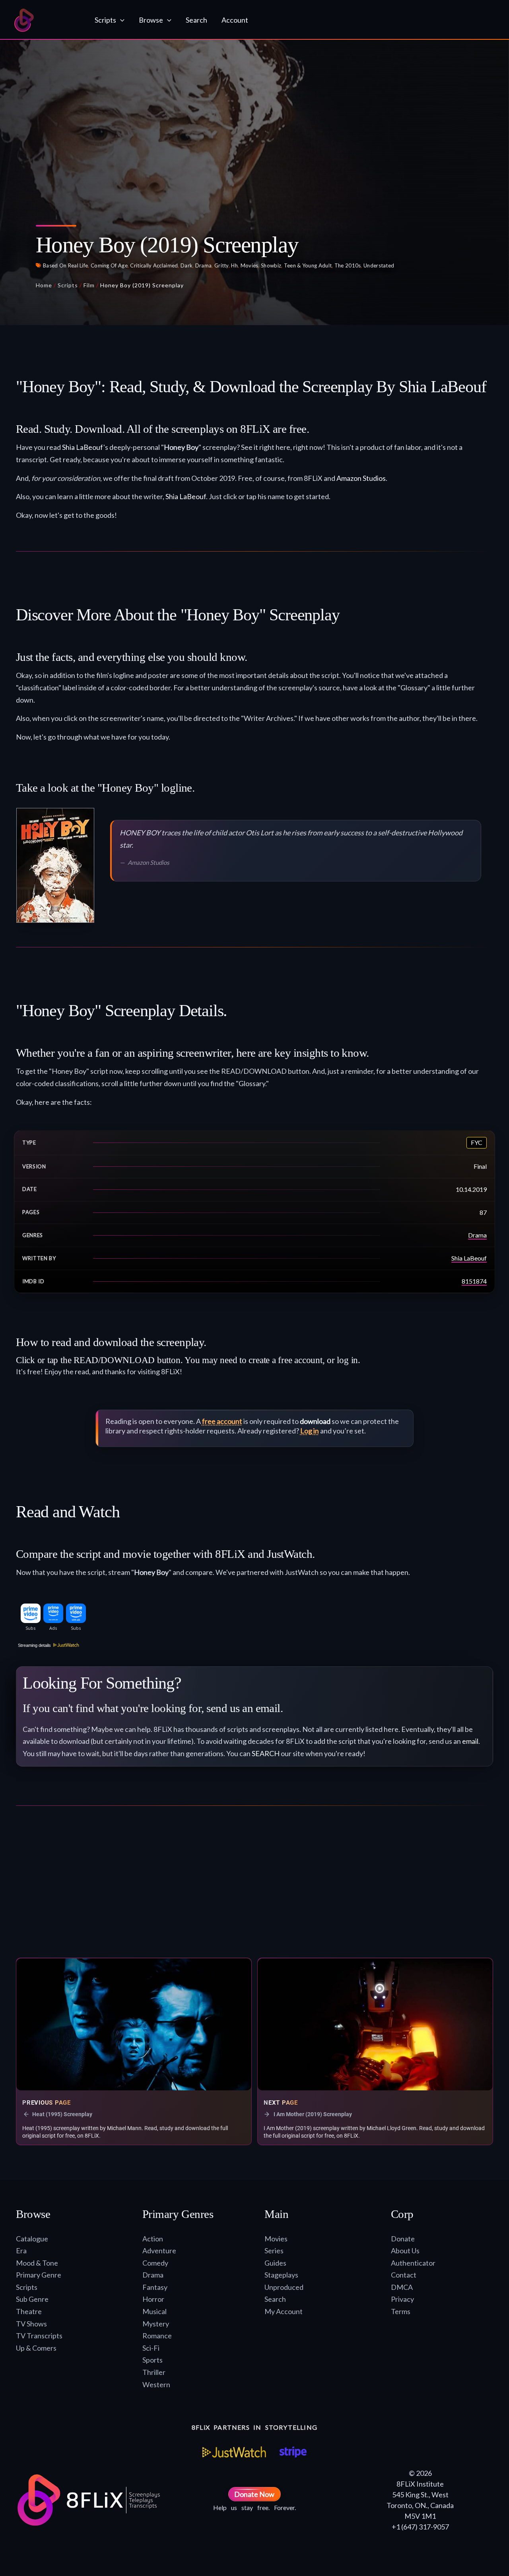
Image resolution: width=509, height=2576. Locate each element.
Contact (404, 2275)
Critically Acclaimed (154, 265)
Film (89, 285)
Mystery (156, 2324)
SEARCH (266, 1753)
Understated (379, 265)
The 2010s (348, 265)
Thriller (154, 2372)
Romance (157, 2336)
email (470, 1741)
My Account (284, 2311)
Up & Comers (36, 2348)
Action (153, 2239)
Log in (310, 1431)
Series (274, 2251)
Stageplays (281, 2275)
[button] (120, 20)
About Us (405, 2251)
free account (222, 1421)
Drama (204, 265)
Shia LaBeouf (83, 447)
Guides (275, 2263)
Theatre (29, 2311)
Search (275, 2299)
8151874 (474, 1281)
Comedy (155, 2263)
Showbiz (271, 265)
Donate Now (254, 2494)
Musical (154, 2311)
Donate (403, 2239)
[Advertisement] (254, 1885)
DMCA (402, 2287)
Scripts (68, 285)
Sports (153, 2360)
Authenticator (413, 2263)
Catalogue (32, 2239)
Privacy (402, 2299)
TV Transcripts (39, 2336)
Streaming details (34, 1645)
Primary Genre (39, 2275)
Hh (234, 265)
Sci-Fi (151, 2348)
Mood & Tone (37, 2263)
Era (21, 2251)
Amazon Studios (361, 478)
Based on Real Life (65, 265)
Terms (401, 2311)
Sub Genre (32, 2299)
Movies (250, 265)
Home (44, 285)
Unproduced (284, 2287)
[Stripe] (293, 2452)
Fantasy (155, 2287)
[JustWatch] (234, 2452)
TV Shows (31, 2324)
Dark (187, 265)
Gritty (221, 265)
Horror (153, 2299)
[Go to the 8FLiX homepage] (47, 20)
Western (156, 2384)
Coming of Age (109, 265)
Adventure (159, 2251)
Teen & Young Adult (308, 265)
